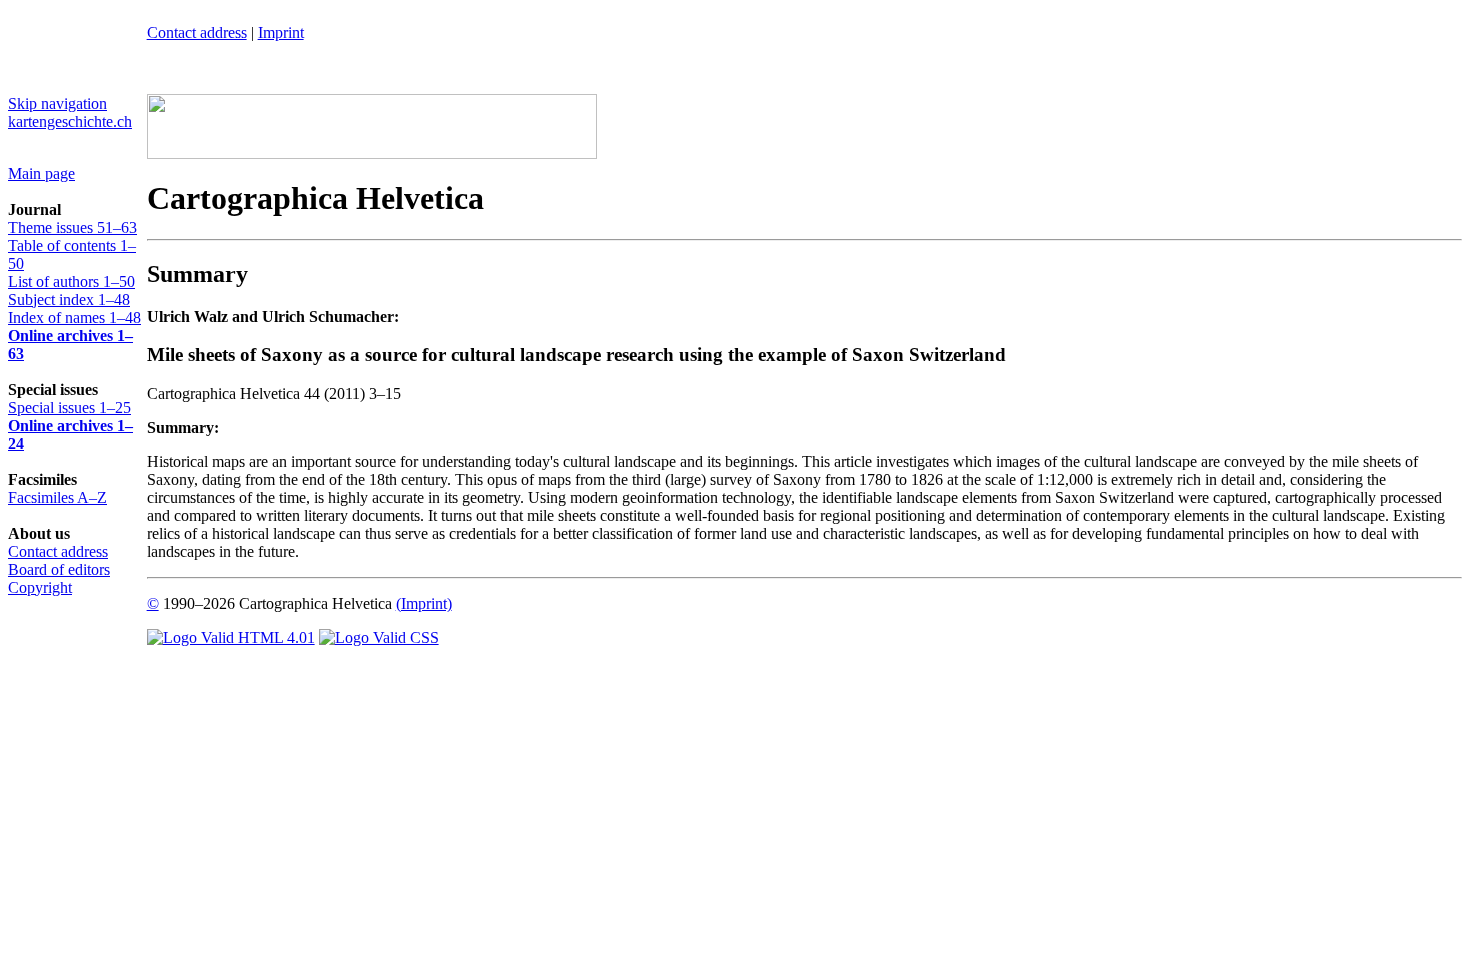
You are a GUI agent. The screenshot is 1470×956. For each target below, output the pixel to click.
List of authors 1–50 (71, 281)
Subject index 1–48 (69, 299)
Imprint (281, 32)
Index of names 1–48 (74, 317)
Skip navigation (57, 103)
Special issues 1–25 (69, 407)
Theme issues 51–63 (72, 227)
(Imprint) (424, 603)
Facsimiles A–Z (57, 497)
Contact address (58, 551)
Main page (41, 173)
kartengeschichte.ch (70, 121)
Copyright (40, 587)
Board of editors (59, 569)
